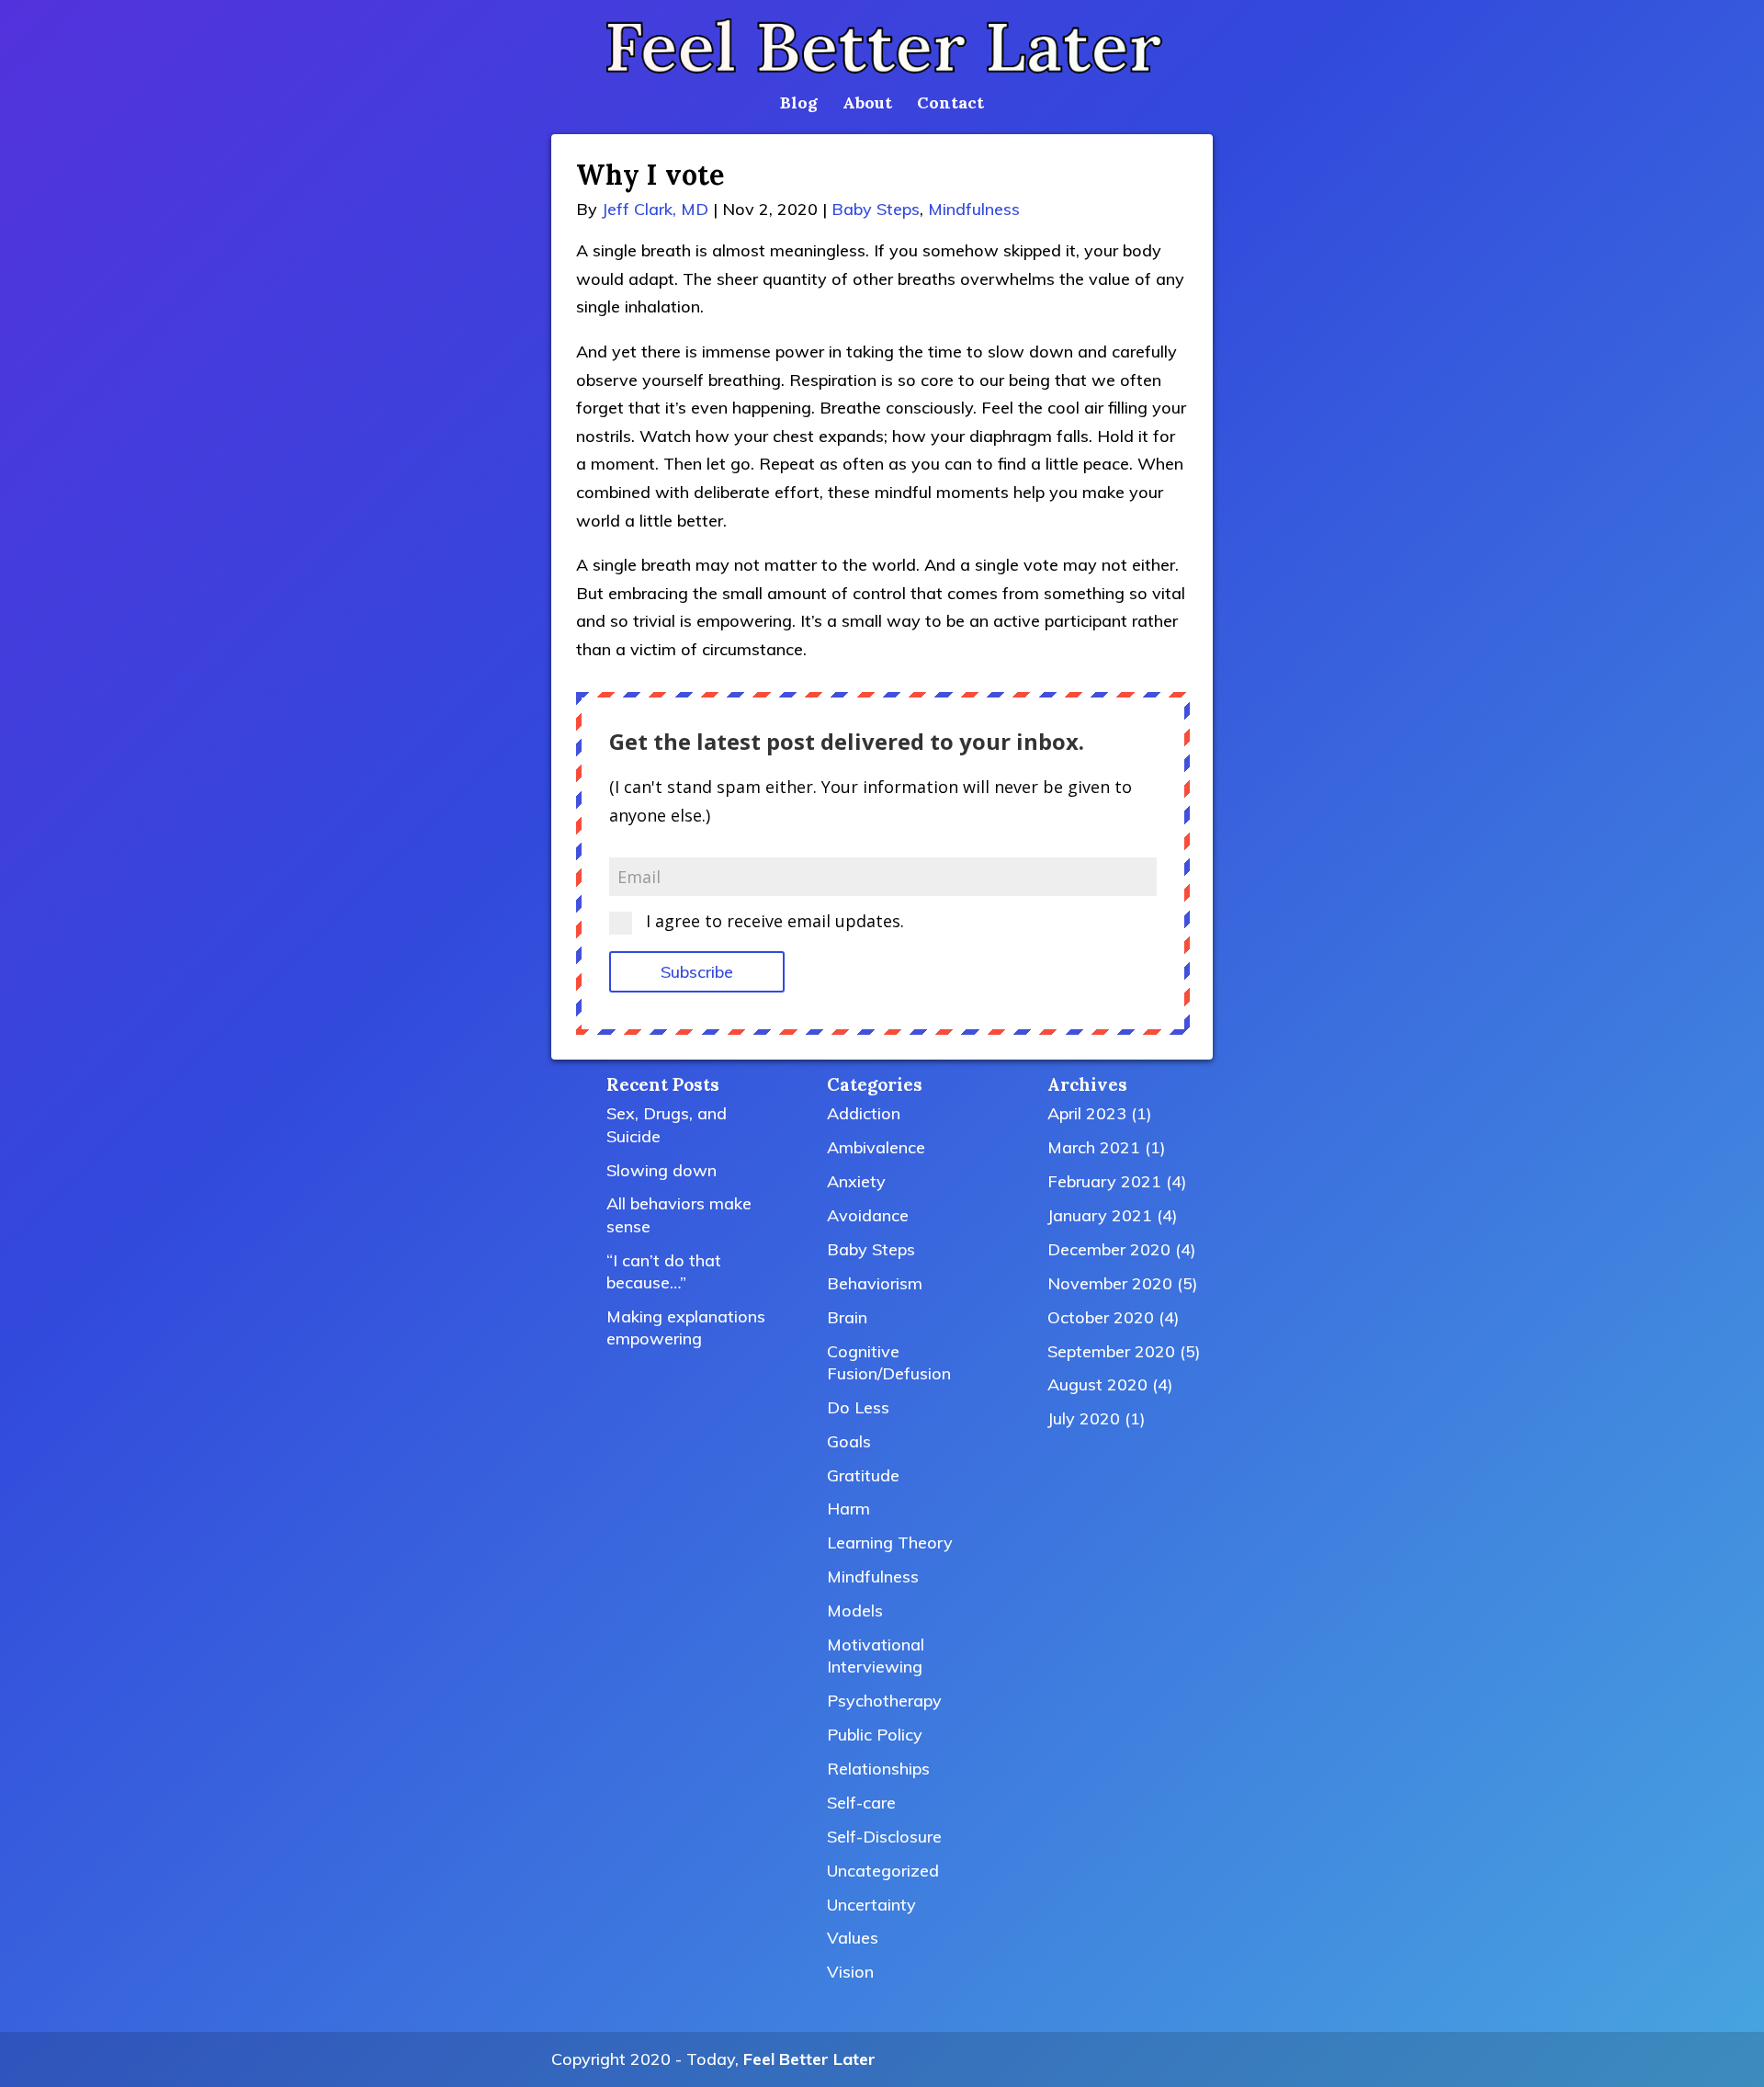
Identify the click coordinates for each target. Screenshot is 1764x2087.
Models (855, 1611)
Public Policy (875, 1735)
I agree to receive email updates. (773, 922)
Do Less (858, 1407)
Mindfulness (974, 209)
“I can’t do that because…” (664, 1271)
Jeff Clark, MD (655, 209)
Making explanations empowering (686, 1327)
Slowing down (661, 1170)
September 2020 (1111, 1351)
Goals (849, 1441)
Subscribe (697, 972)
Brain (847, 1317)
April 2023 (1087, 1113)
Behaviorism (875, 1283)
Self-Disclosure (884, 1837)
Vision (850, 1972)
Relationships (878, 1769)
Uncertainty (871, 1905)
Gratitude (863, 1475)
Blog (799, 105)
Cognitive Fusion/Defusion (889, 1362)
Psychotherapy (884, 1701)
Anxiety (856, 1181)
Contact (950, 105)
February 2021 (1104, 1181)
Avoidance (868, 1215)
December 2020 (1109, 1249)
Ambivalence (876, 1147)
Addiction (864, 1113)
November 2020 (1110, 1283)
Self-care (861, 1803)
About (867, 105)
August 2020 (1097, 1384)
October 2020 (1101, 1317)
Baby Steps (876, 209)
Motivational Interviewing (876, 1656)
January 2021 (1100, 1215)
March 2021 (1094, 1147)
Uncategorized (883, 1871)
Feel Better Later (809, 2059)
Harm (848, 1509)
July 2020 (1084, 1418)
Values (853, 1938)
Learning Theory (890, 1543)
